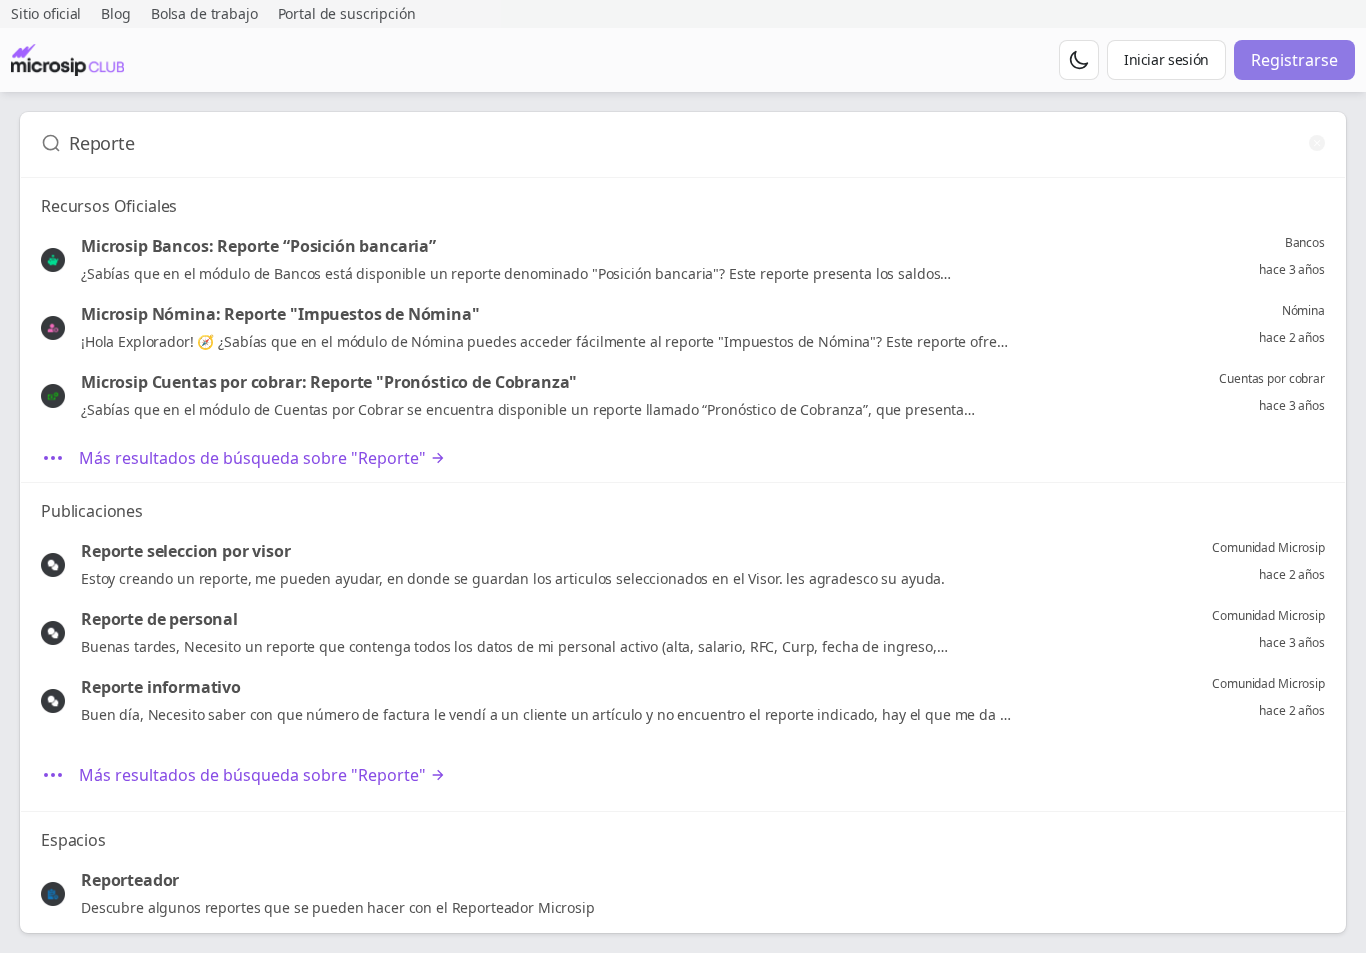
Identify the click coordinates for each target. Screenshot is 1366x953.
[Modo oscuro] (1079, 60)
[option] (683, 260)
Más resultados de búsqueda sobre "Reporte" (252, 458)
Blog (115, 13)
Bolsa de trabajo (204, 13)
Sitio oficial (46, 13)
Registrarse (1294, 60)
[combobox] (685, 143)
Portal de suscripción (347, 13)
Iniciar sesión (1166, 59)
